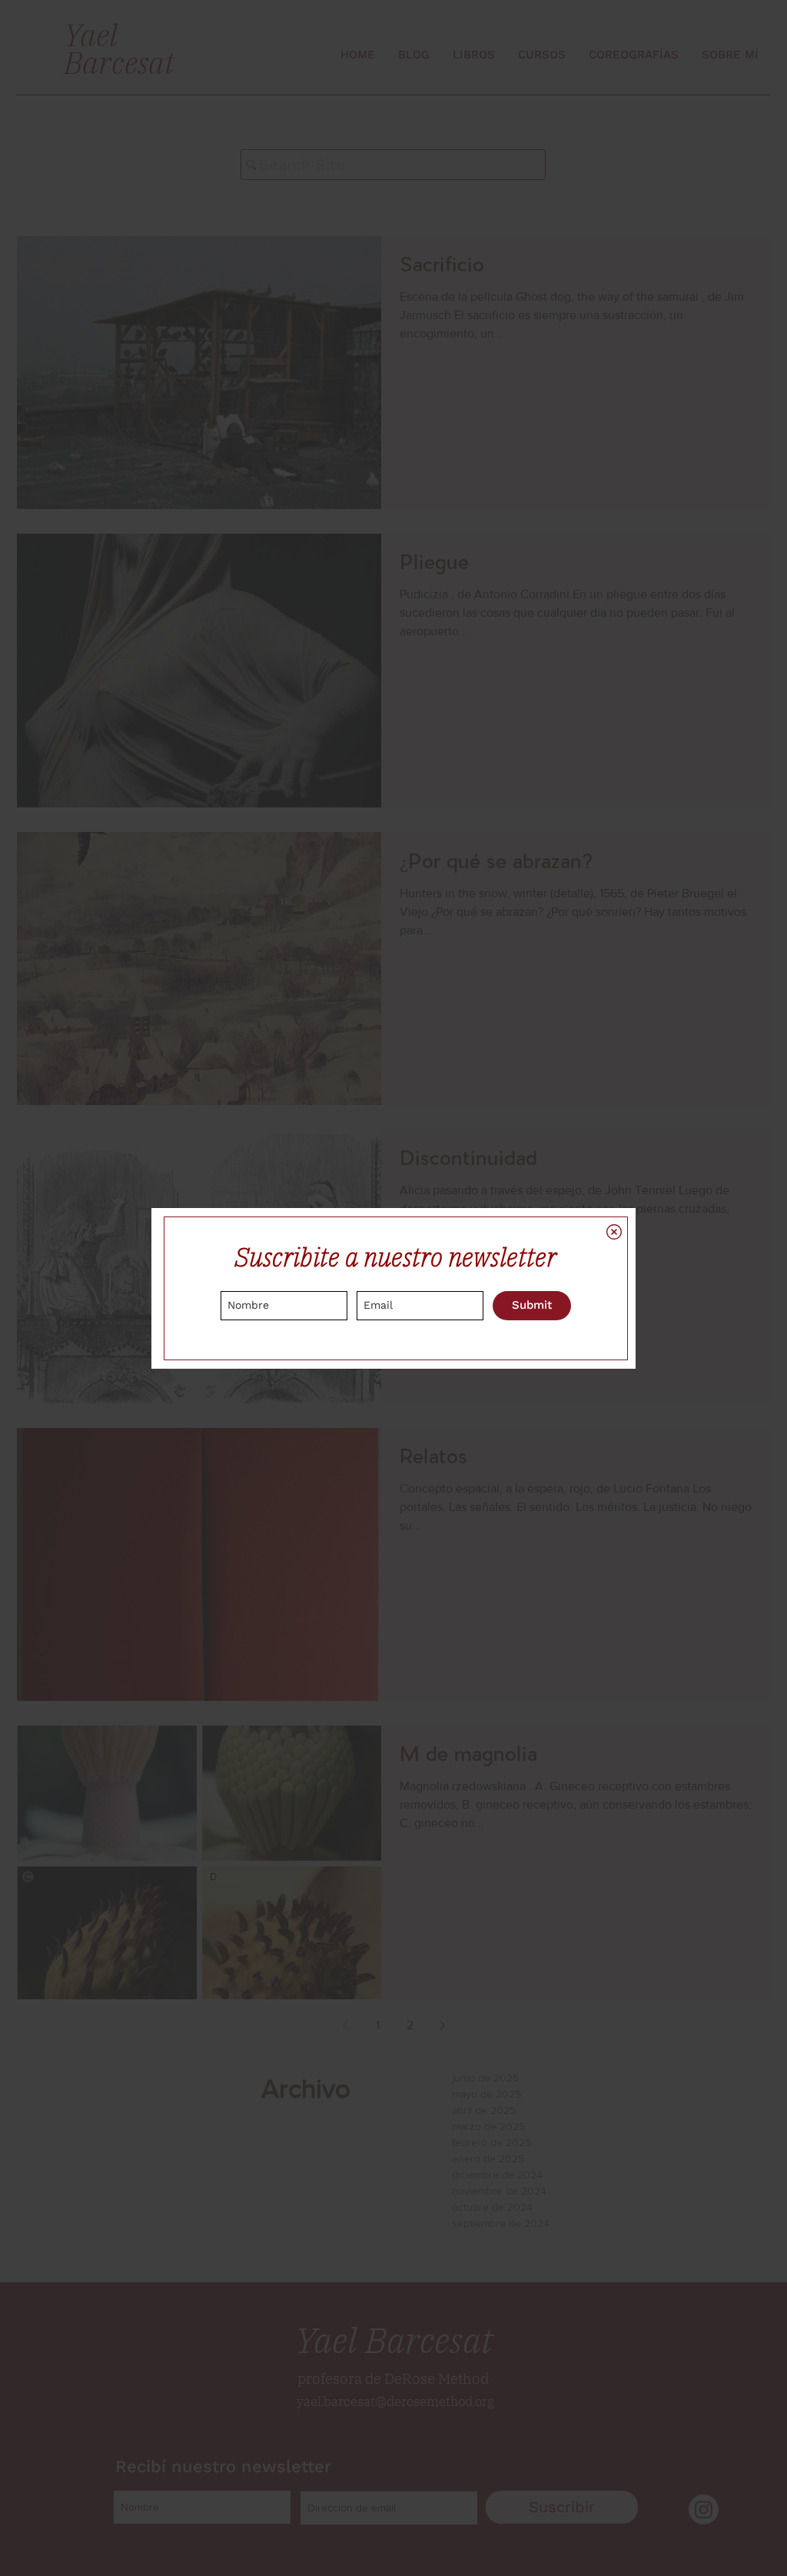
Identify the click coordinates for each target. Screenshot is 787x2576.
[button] (614, 1232)
